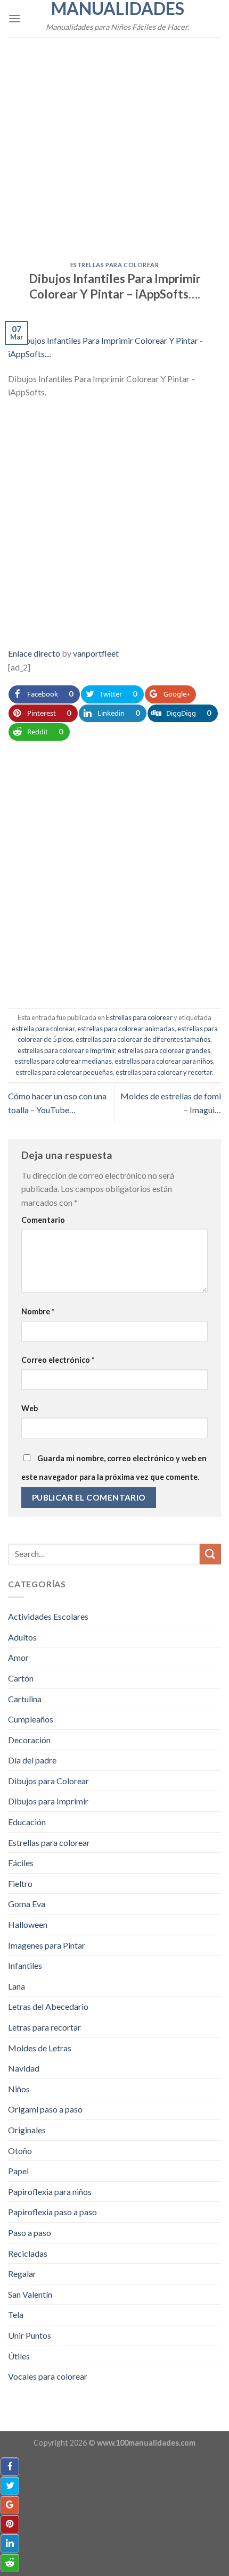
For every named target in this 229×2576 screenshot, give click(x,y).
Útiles (19, 2356)
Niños (19, 2089)
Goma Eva (27, 1904)
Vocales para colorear (48, 2376)
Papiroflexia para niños (50, 2192)
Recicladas (28, 2253)
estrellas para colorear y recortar (164, 1072)
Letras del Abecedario (48, 2006)
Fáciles (21, 1863)
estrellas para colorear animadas (126, 1029)
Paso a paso (30, 2233)
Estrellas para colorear (115, 265)
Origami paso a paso (45, 2109)
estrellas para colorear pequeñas (64, 1072)
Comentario (43, 1220)
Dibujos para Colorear (48, 1781)
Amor (18, 1657)
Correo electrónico (58, 1360)
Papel (18, 2171)
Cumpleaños (31, 1719)
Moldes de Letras (40, 2048)
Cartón (21, 1678)
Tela (16, 2314)
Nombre (38, 1311)
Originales (27, 2130)
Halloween (28, 1924)
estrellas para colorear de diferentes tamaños (143, 1039)
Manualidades (118, 9)
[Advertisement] (114, 143)
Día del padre (32, 1760)
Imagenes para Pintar (47, 1945)
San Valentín (30, 2294)
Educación (27, 1822)
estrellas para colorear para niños (164, 1061)
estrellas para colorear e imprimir (66, 1050)
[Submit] (210, 1554)
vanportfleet (96, 653)
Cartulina (25, 1699)
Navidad (24, 2068)
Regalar (22, 2273)
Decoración (29, 1740)
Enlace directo (34, 653)
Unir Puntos (30, 2335)
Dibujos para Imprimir (48, 1801)
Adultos (22, 1637)
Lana (17, 1986)
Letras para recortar (44, 2027)
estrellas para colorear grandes (164, 1050)
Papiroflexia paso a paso (52, 2212)
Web (30, 1408)
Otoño (20, 2151)
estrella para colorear (43, 1029)
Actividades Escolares (48, 1616)
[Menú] (14, 18)
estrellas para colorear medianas (63, 1061)
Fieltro (20, 1883)
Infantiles (25, 1965)
